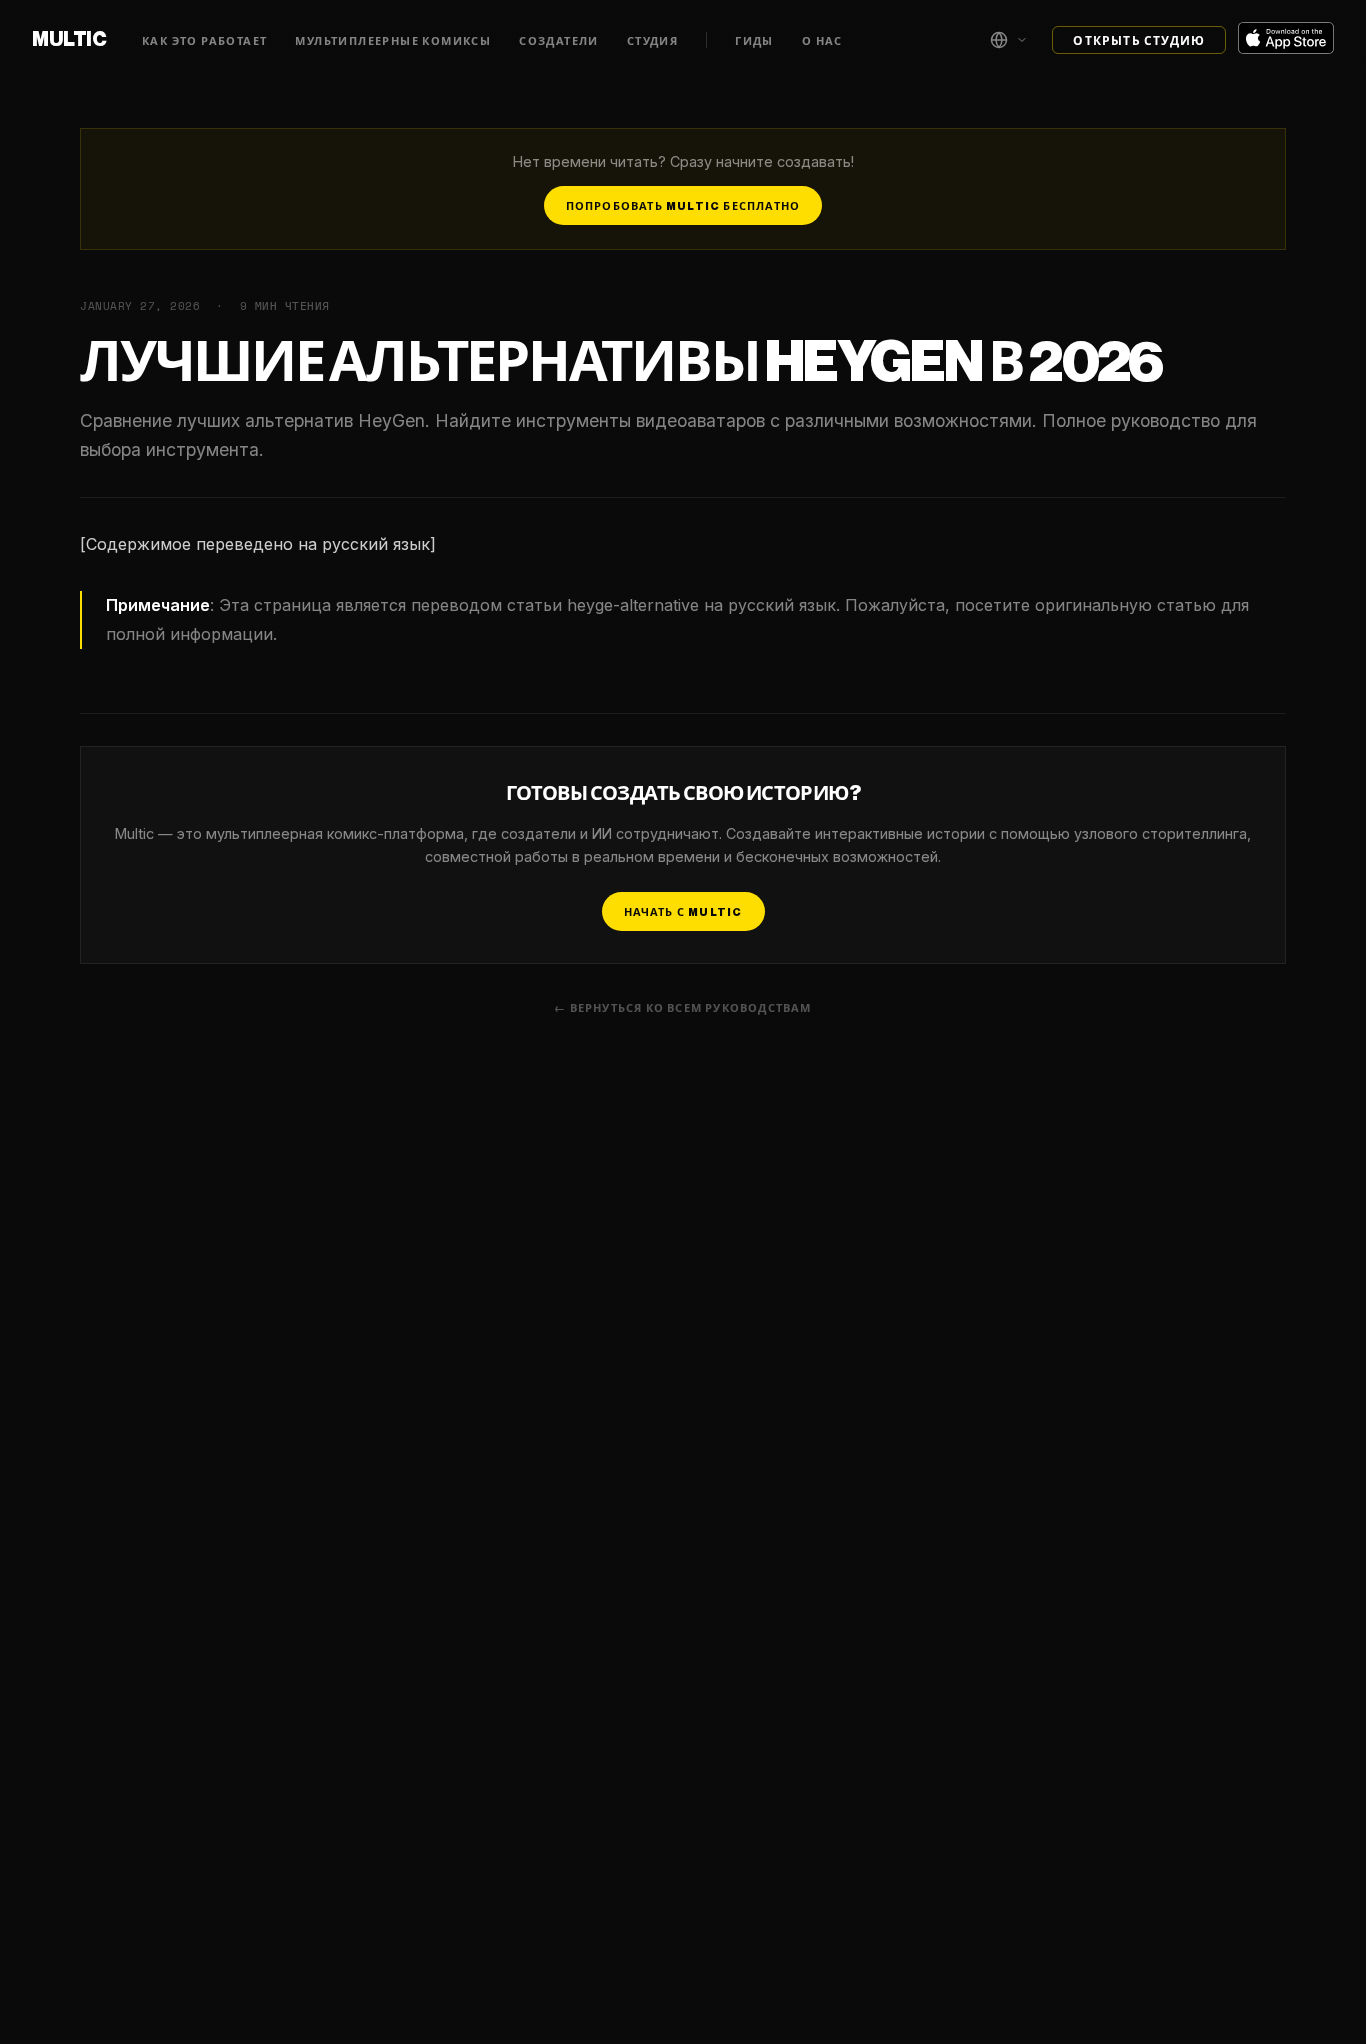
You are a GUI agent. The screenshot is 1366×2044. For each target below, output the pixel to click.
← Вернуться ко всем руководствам (682, 1008)
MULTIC (69, 40)
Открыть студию (1139, 41)
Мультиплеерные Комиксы (393, 41)
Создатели (559, 41)
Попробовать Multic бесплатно (683, 206)
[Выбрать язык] (1009, 40)
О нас (822, 41)
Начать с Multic (683, 912)
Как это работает (204, 41)
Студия (652, 41)
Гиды (754, 41)
